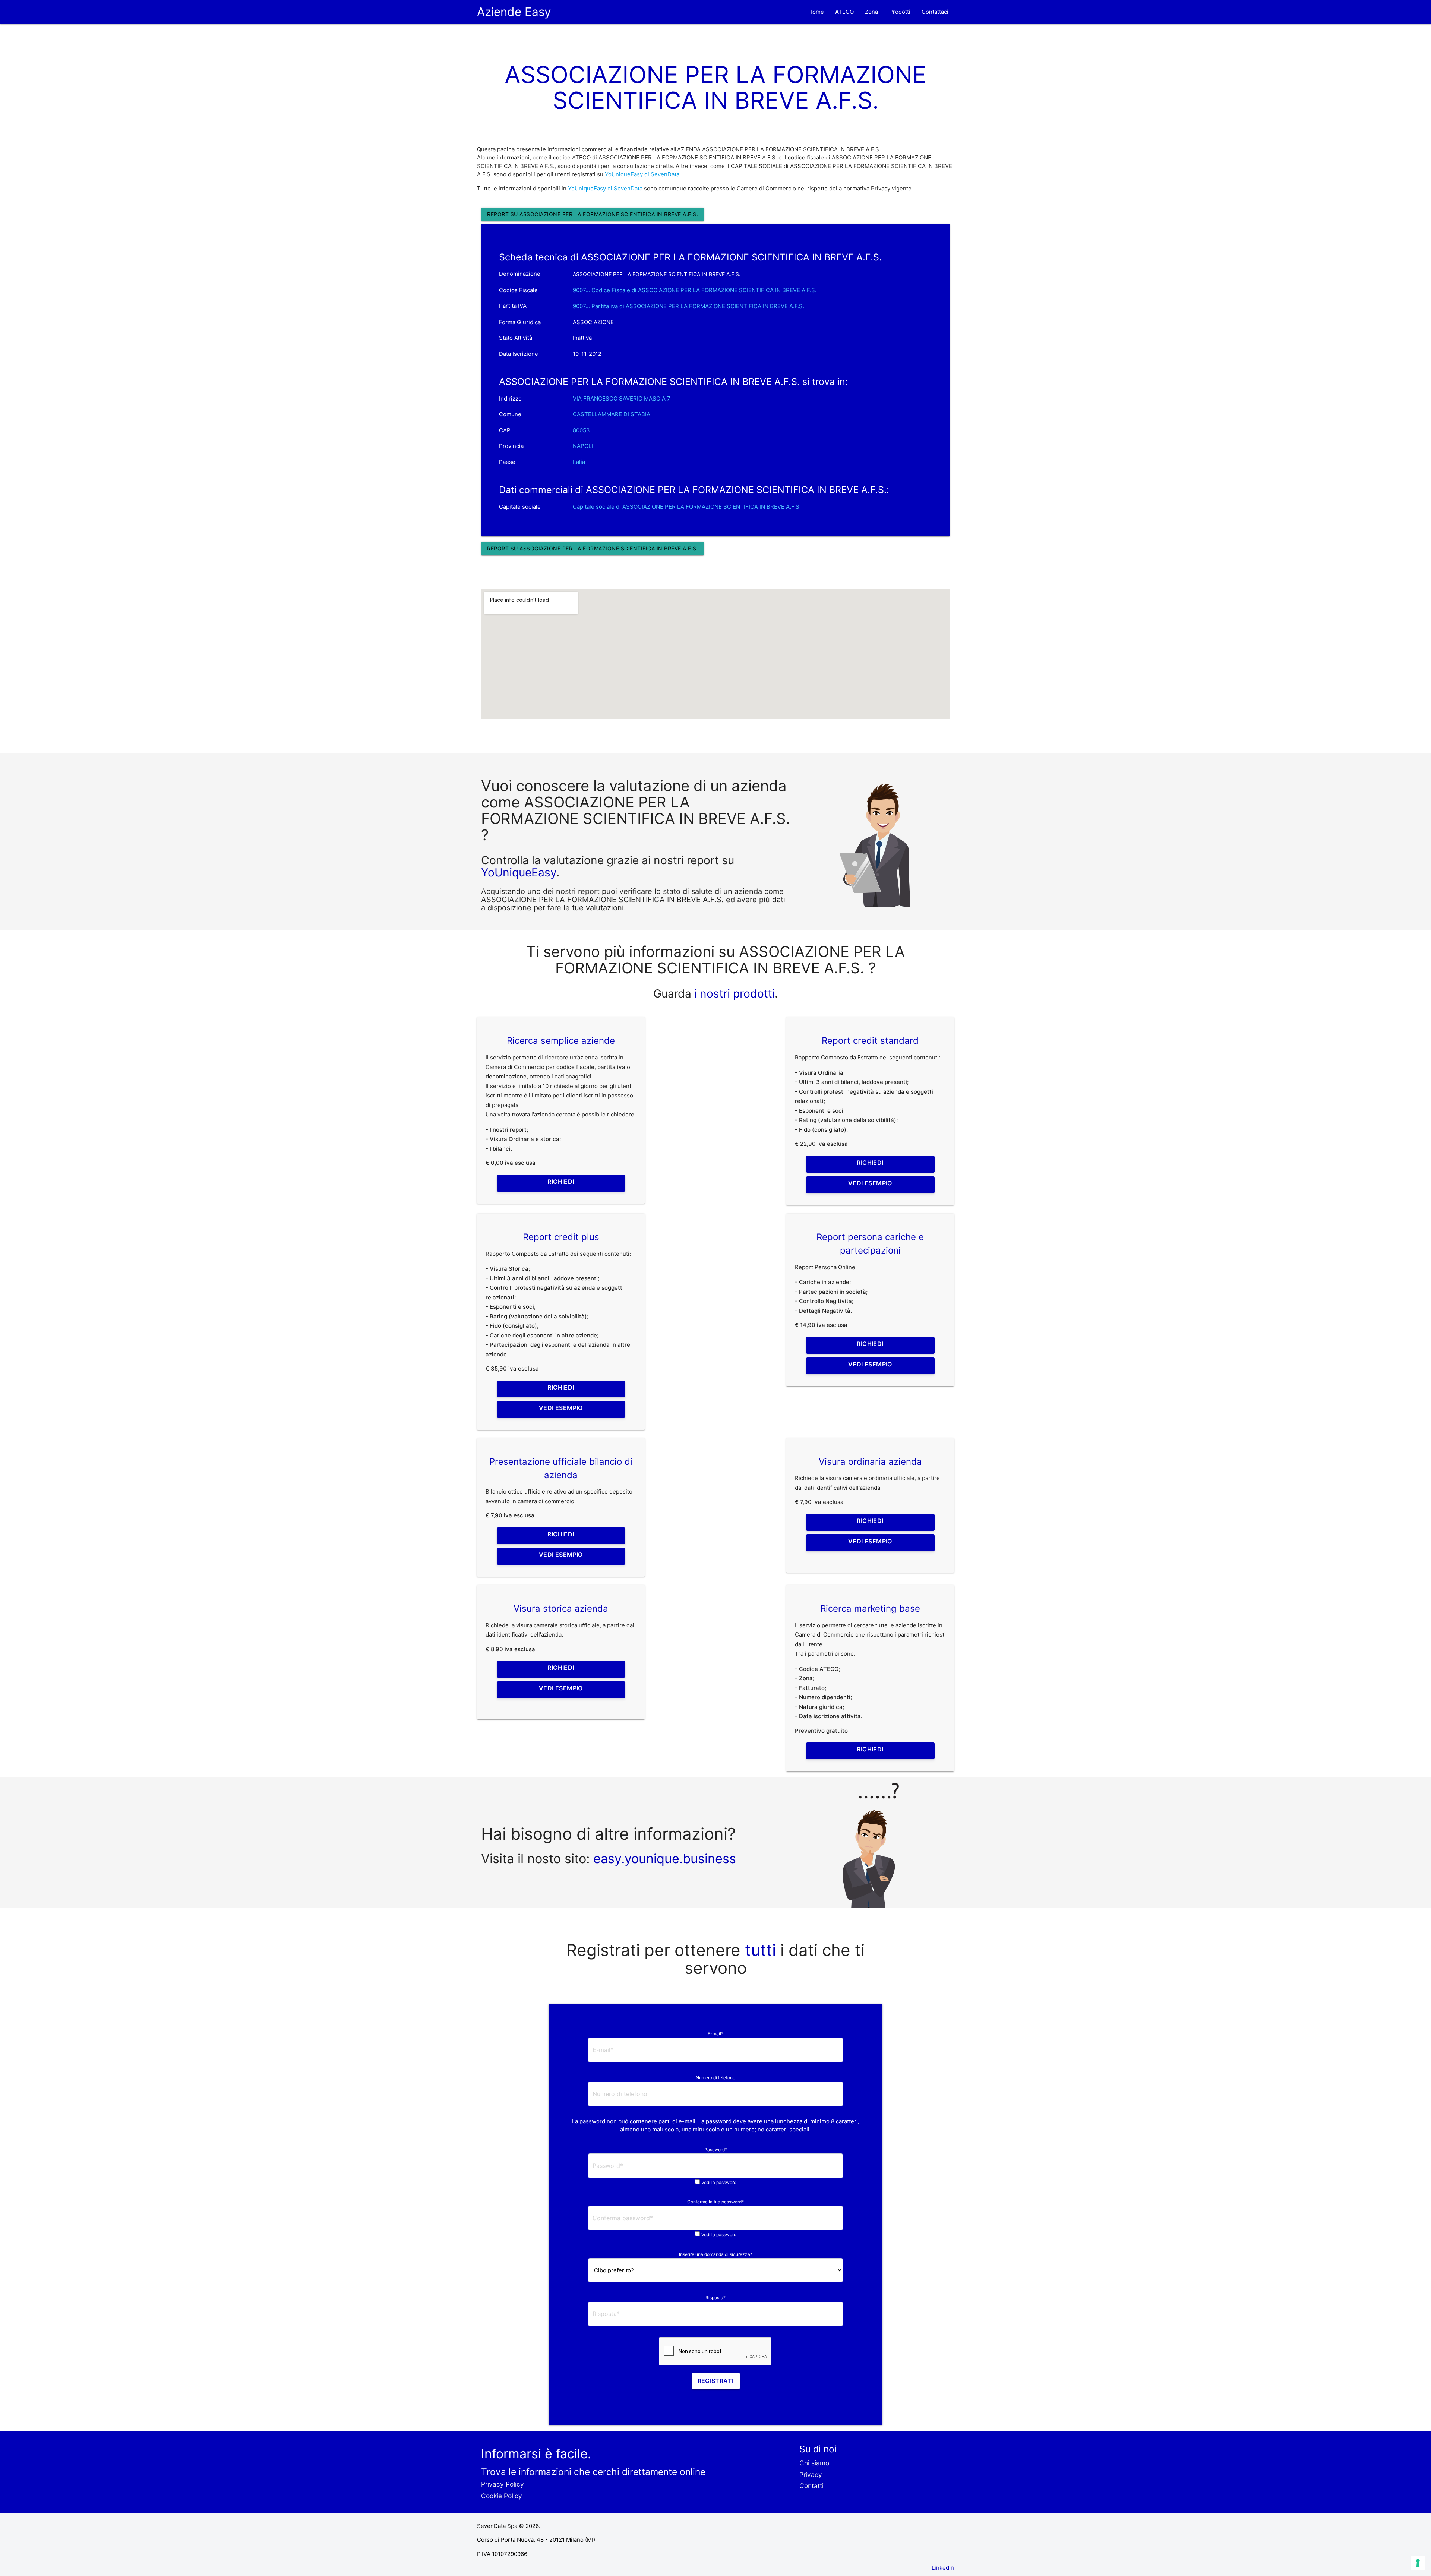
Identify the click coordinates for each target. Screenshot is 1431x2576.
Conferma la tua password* (715, 2202)
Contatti (811, 2486)
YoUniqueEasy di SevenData (642, 174)
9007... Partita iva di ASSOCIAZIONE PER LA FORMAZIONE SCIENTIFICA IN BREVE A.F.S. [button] (688, 306)
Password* (716, 2150)
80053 (581, 430)
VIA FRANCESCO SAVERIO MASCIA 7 (622, 399)
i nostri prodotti (733, 993)
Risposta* (715, 2297)
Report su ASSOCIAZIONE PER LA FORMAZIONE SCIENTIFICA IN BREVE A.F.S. (593, 214)
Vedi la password (719, 2182)
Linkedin (943, 2568)
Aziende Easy (514, 12)
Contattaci (935, 12)
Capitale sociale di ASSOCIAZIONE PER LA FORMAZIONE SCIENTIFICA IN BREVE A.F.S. (687, 507)
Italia (579, 462)
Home (816, 12)
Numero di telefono (715, 2078)
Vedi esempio (870, 1183)
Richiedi (561, 1182)
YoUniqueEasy (519, 872)
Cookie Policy (502, 2496)
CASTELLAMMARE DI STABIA (612, 414)
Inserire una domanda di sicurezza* (716, 2254)
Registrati (716, 2381)
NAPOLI (583, 446)
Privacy (811, 2474)
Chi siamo (814, 2463)
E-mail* (715, 2034)
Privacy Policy (503, 2484)
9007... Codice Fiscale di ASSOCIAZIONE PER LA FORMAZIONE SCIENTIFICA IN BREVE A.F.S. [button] (695, 290)
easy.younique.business (665, 1858)
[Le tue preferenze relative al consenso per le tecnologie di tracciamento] (1418, 2563)
